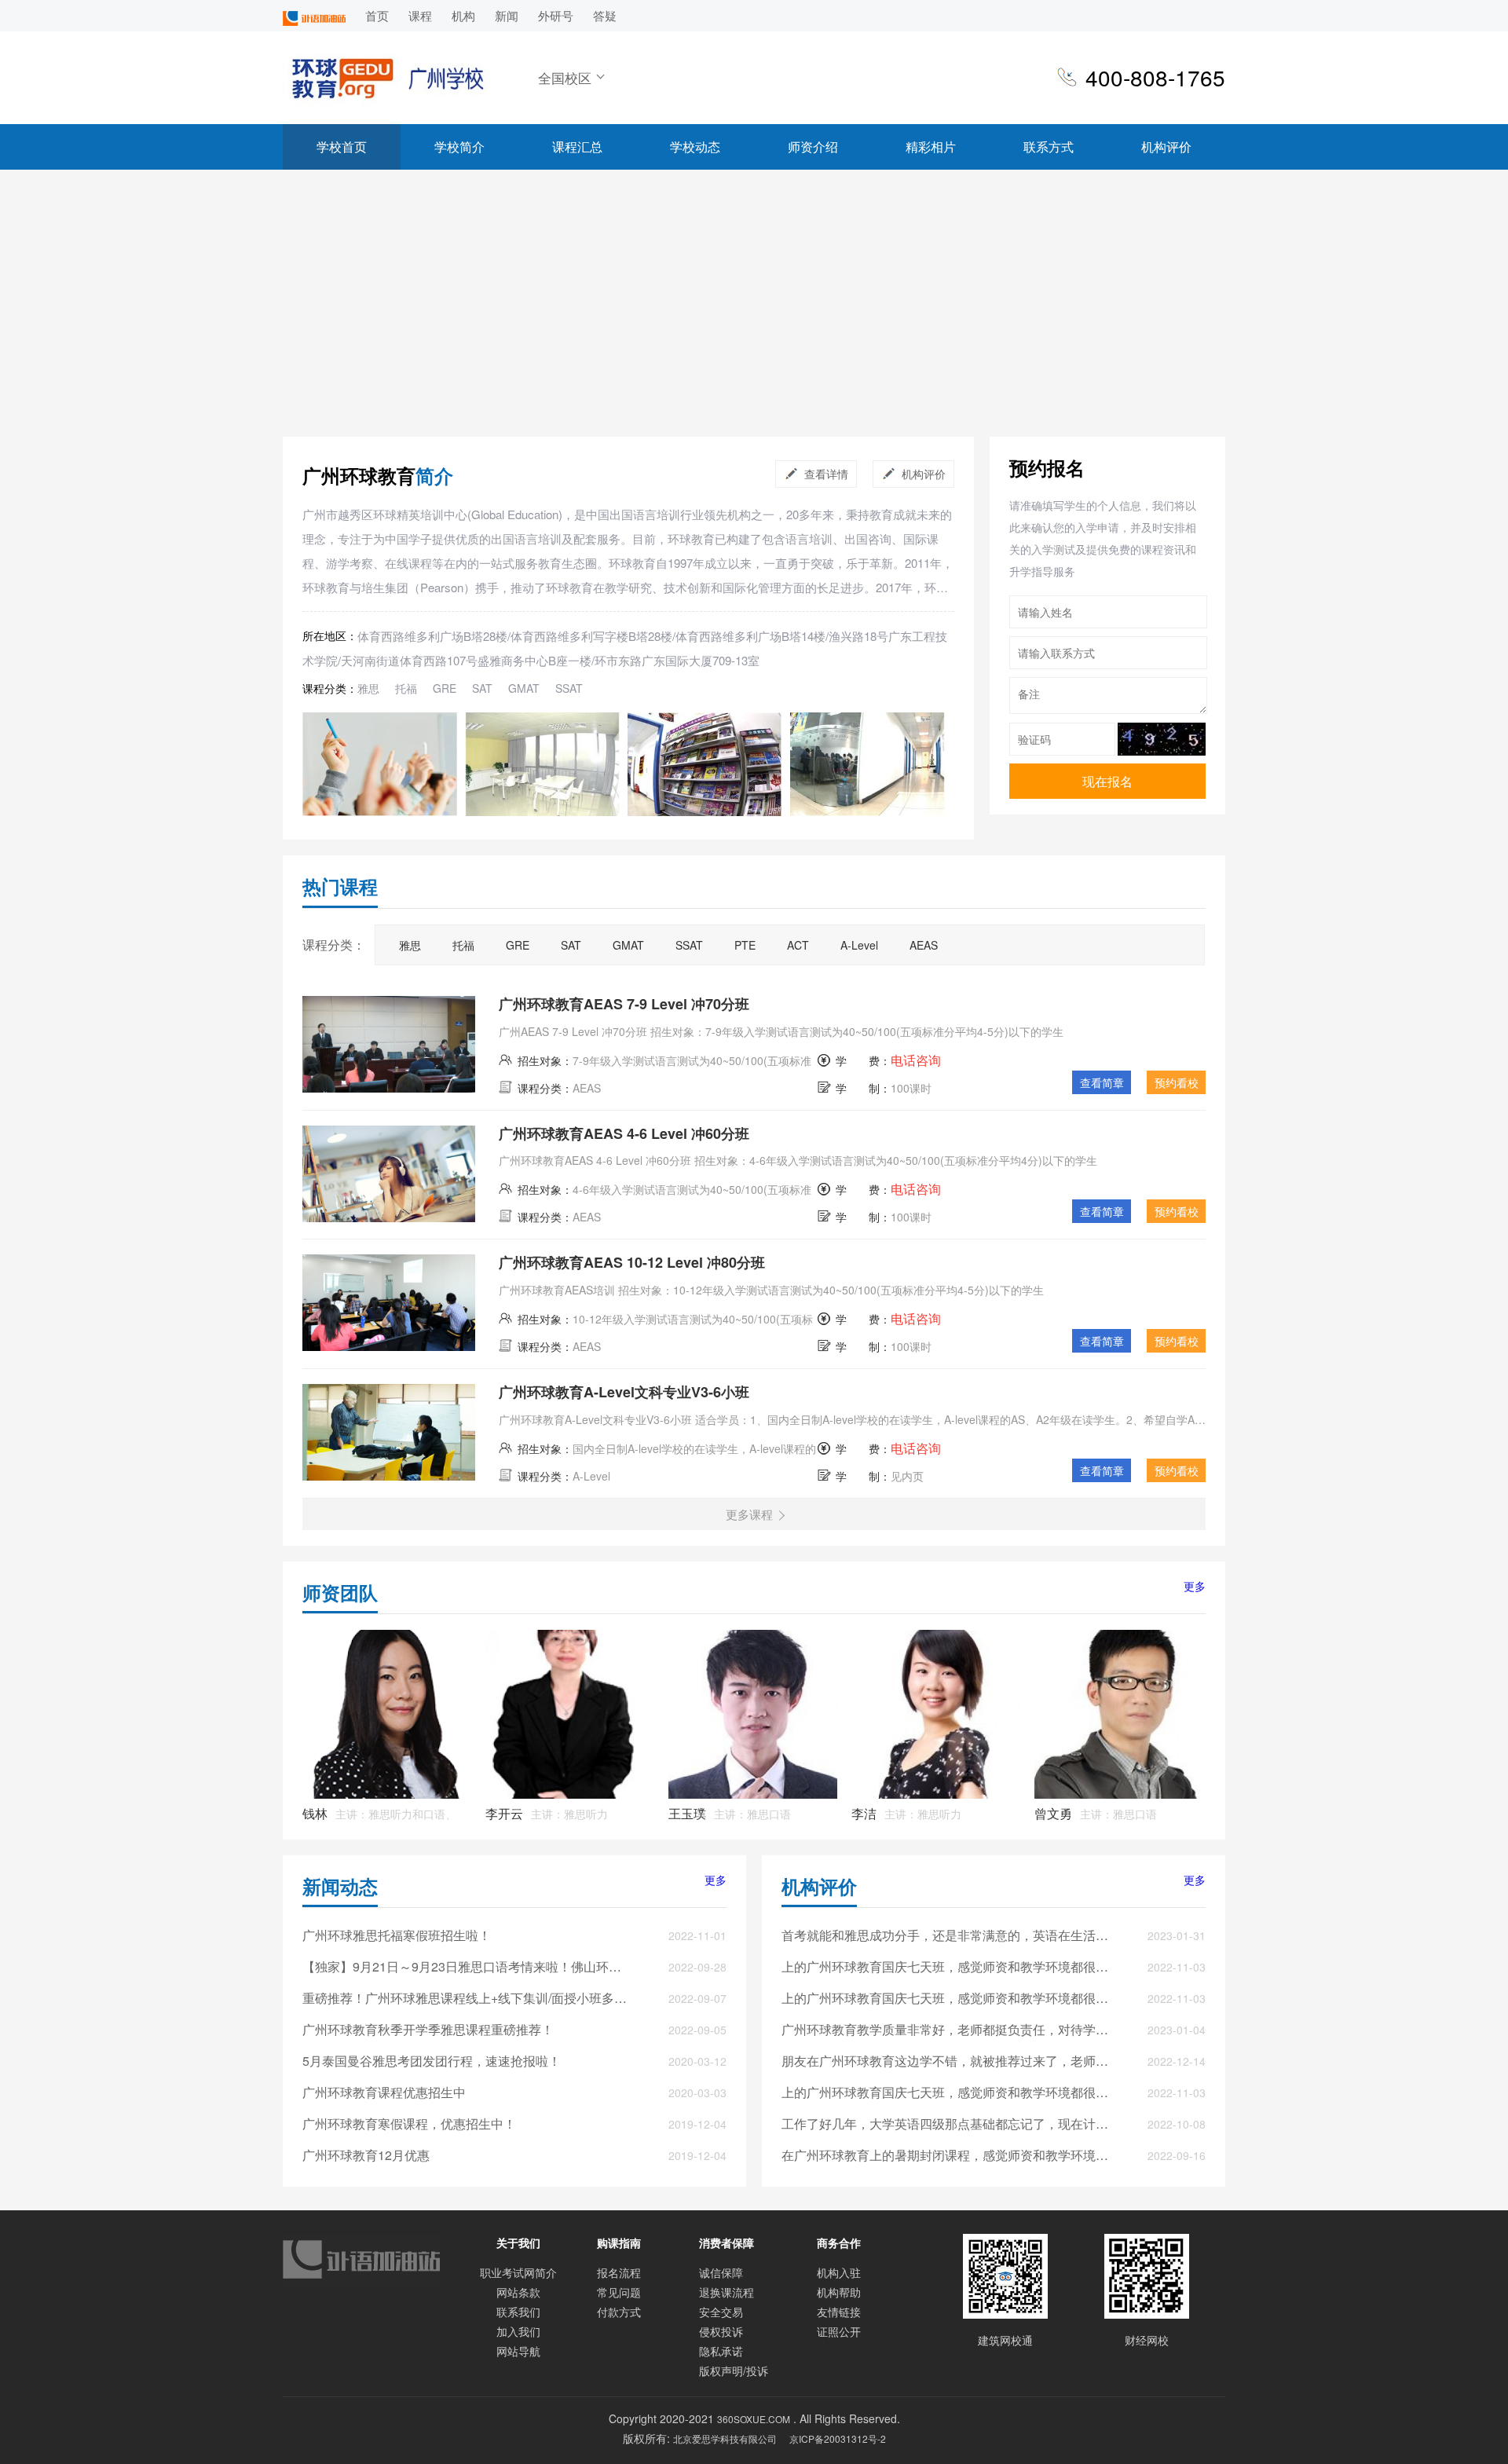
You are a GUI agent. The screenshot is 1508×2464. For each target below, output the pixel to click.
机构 (463, 15)
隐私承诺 (721, 2351)
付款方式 (619, 2312)
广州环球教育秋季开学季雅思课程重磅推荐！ (428, 2029)
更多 (1195, 1586)
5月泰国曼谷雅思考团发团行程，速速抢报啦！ (432, 2061)
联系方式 (1049, 146)
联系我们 (518, 2312)
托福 (406, 688)
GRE (445, 688)
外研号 (556, 15)
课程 (420, 15)
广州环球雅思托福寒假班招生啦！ (397, 1935)
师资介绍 (813, 146)
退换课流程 (727, 2292)
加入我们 (518, 2331)
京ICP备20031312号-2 (838, 2438)
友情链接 (839, 2312)
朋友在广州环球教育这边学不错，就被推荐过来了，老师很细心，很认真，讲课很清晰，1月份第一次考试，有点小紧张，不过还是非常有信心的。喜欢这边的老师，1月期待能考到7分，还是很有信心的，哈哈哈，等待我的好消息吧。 (946, 2061)
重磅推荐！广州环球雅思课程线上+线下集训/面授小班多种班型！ (467, 1998)
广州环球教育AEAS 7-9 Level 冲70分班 (624, 1004)
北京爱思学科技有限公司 (725, 2438)
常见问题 (619, 2292)
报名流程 (619, 2272)
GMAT (524, 688)
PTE (745, 945)
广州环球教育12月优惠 (366, 2155)
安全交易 (721, 2312)
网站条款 (518, 2292)
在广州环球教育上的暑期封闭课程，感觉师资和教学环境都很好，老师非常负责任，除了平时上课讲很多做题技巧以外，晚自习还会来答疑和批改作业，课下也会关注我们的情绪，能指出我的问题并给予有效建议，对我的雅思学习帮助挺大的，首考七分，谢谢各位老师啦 (946, 2155)
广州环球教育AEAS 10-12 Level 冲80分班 (632, 1262)
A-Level (859, 945)
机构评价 (1166, 146)
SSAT (569, 688)
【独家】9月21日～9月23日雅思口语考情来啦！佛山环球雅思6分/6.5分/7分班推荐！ (467, 1966)
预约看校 (1177, 1082)
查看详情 (826, 474)
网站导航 (518, 2351)
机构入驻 (839, 2272)
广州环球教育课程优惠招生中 (384, 2092)
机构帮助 (839, 2292)
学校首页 (342, 146)
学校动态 (695, 146)
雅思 (368, 688)
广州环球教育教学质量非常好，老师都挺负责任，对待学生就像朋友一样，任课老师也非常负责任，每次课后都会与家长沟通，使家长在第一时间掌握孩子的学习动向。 (946, 2029)
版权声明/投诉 (734, 2371)
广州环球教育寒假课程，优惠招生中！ (409, 2124)
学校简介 (459, 146)
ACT (798, 945)
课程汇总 (577, 146)
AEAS (924, 945)
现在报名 (1107, 781)
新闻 (507, 15)
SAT (482, 688)
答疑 (605, 15)
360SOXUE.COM (754, 2419)
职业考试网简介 (518, 2272)
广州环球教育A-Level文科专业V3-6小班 (624, 1392)
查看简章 (1102, 1082)
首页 (377, 15)
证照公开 (839, 2331)
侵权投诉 (721, 2331)
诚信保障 (721, 2272)
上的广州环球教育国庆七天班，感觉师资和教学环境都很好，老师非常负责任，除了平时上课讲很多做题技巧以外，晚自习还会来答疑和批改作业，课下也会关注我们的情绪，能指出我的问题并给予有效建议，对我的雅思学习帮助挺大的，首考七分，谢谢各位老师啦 (946, 1966)
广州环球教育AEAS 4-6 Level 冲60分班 (624, 1133)
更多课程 (749, 1514)
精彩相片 (931, 146)
